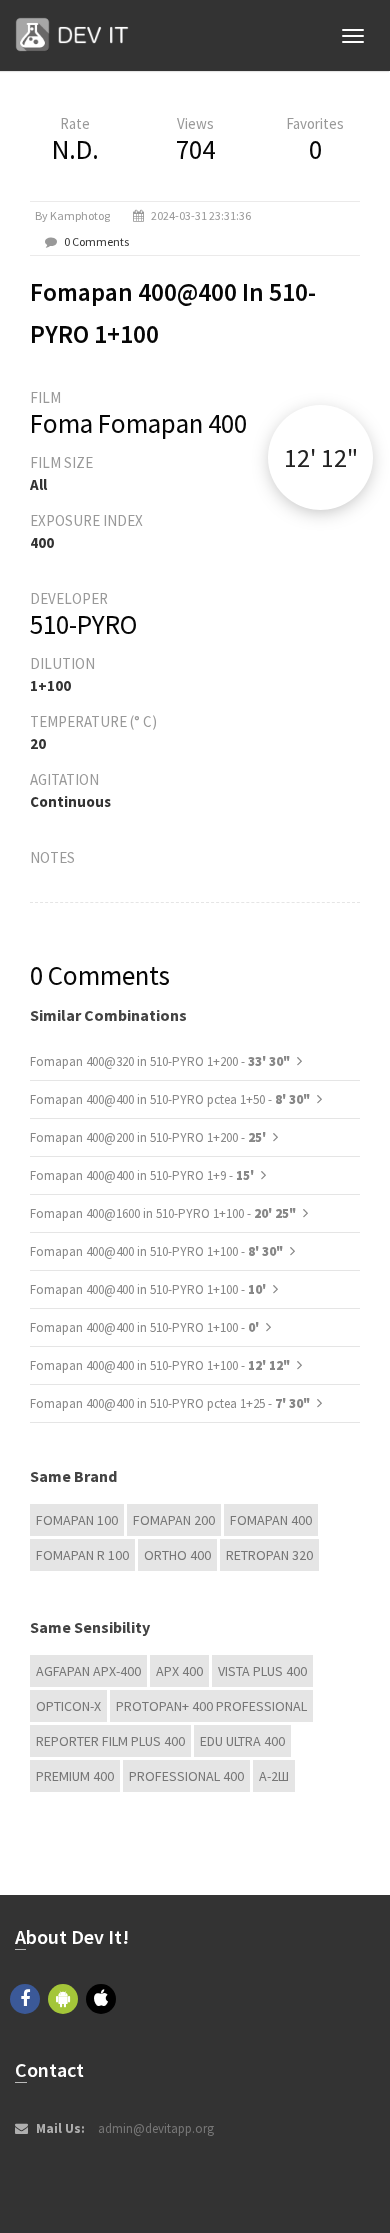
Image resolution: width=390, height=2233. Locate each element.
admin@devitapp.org (156, 2128)
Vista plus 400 (262, 1671)
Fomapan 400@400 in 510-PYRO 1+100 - (156, 1251)
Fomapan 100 (77, 1520)
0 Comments (96, 241)
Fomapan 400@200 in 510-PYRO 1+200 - (149, 1137)
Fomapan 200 (174, 1520)
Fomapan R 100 (82, 1555)
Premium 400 (75, 1776)
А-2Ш (274, 1776)
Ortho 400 (177, 1555)
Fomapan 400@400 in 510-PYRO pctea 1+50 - (170, 1099)
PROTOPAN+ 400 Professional (211, 1706)
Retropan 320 (269, 1555)
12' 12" (321, 457)
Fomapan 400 (271, 1520)
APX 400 (179, 1671)
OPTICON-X (68, 1706)
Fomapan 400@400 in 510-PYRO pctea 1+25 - (170, 1403)
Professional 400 (186, 1776)
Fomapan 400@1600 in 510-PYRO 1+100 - (163, 1213)
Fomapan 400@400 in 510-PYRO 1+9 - (143, 1175)
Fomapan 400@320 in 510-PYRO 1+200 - (160, 1061)
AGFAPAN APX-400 (88, 1671)
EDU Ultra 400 (242, 1741)
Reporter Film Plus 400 (110, 1741)
